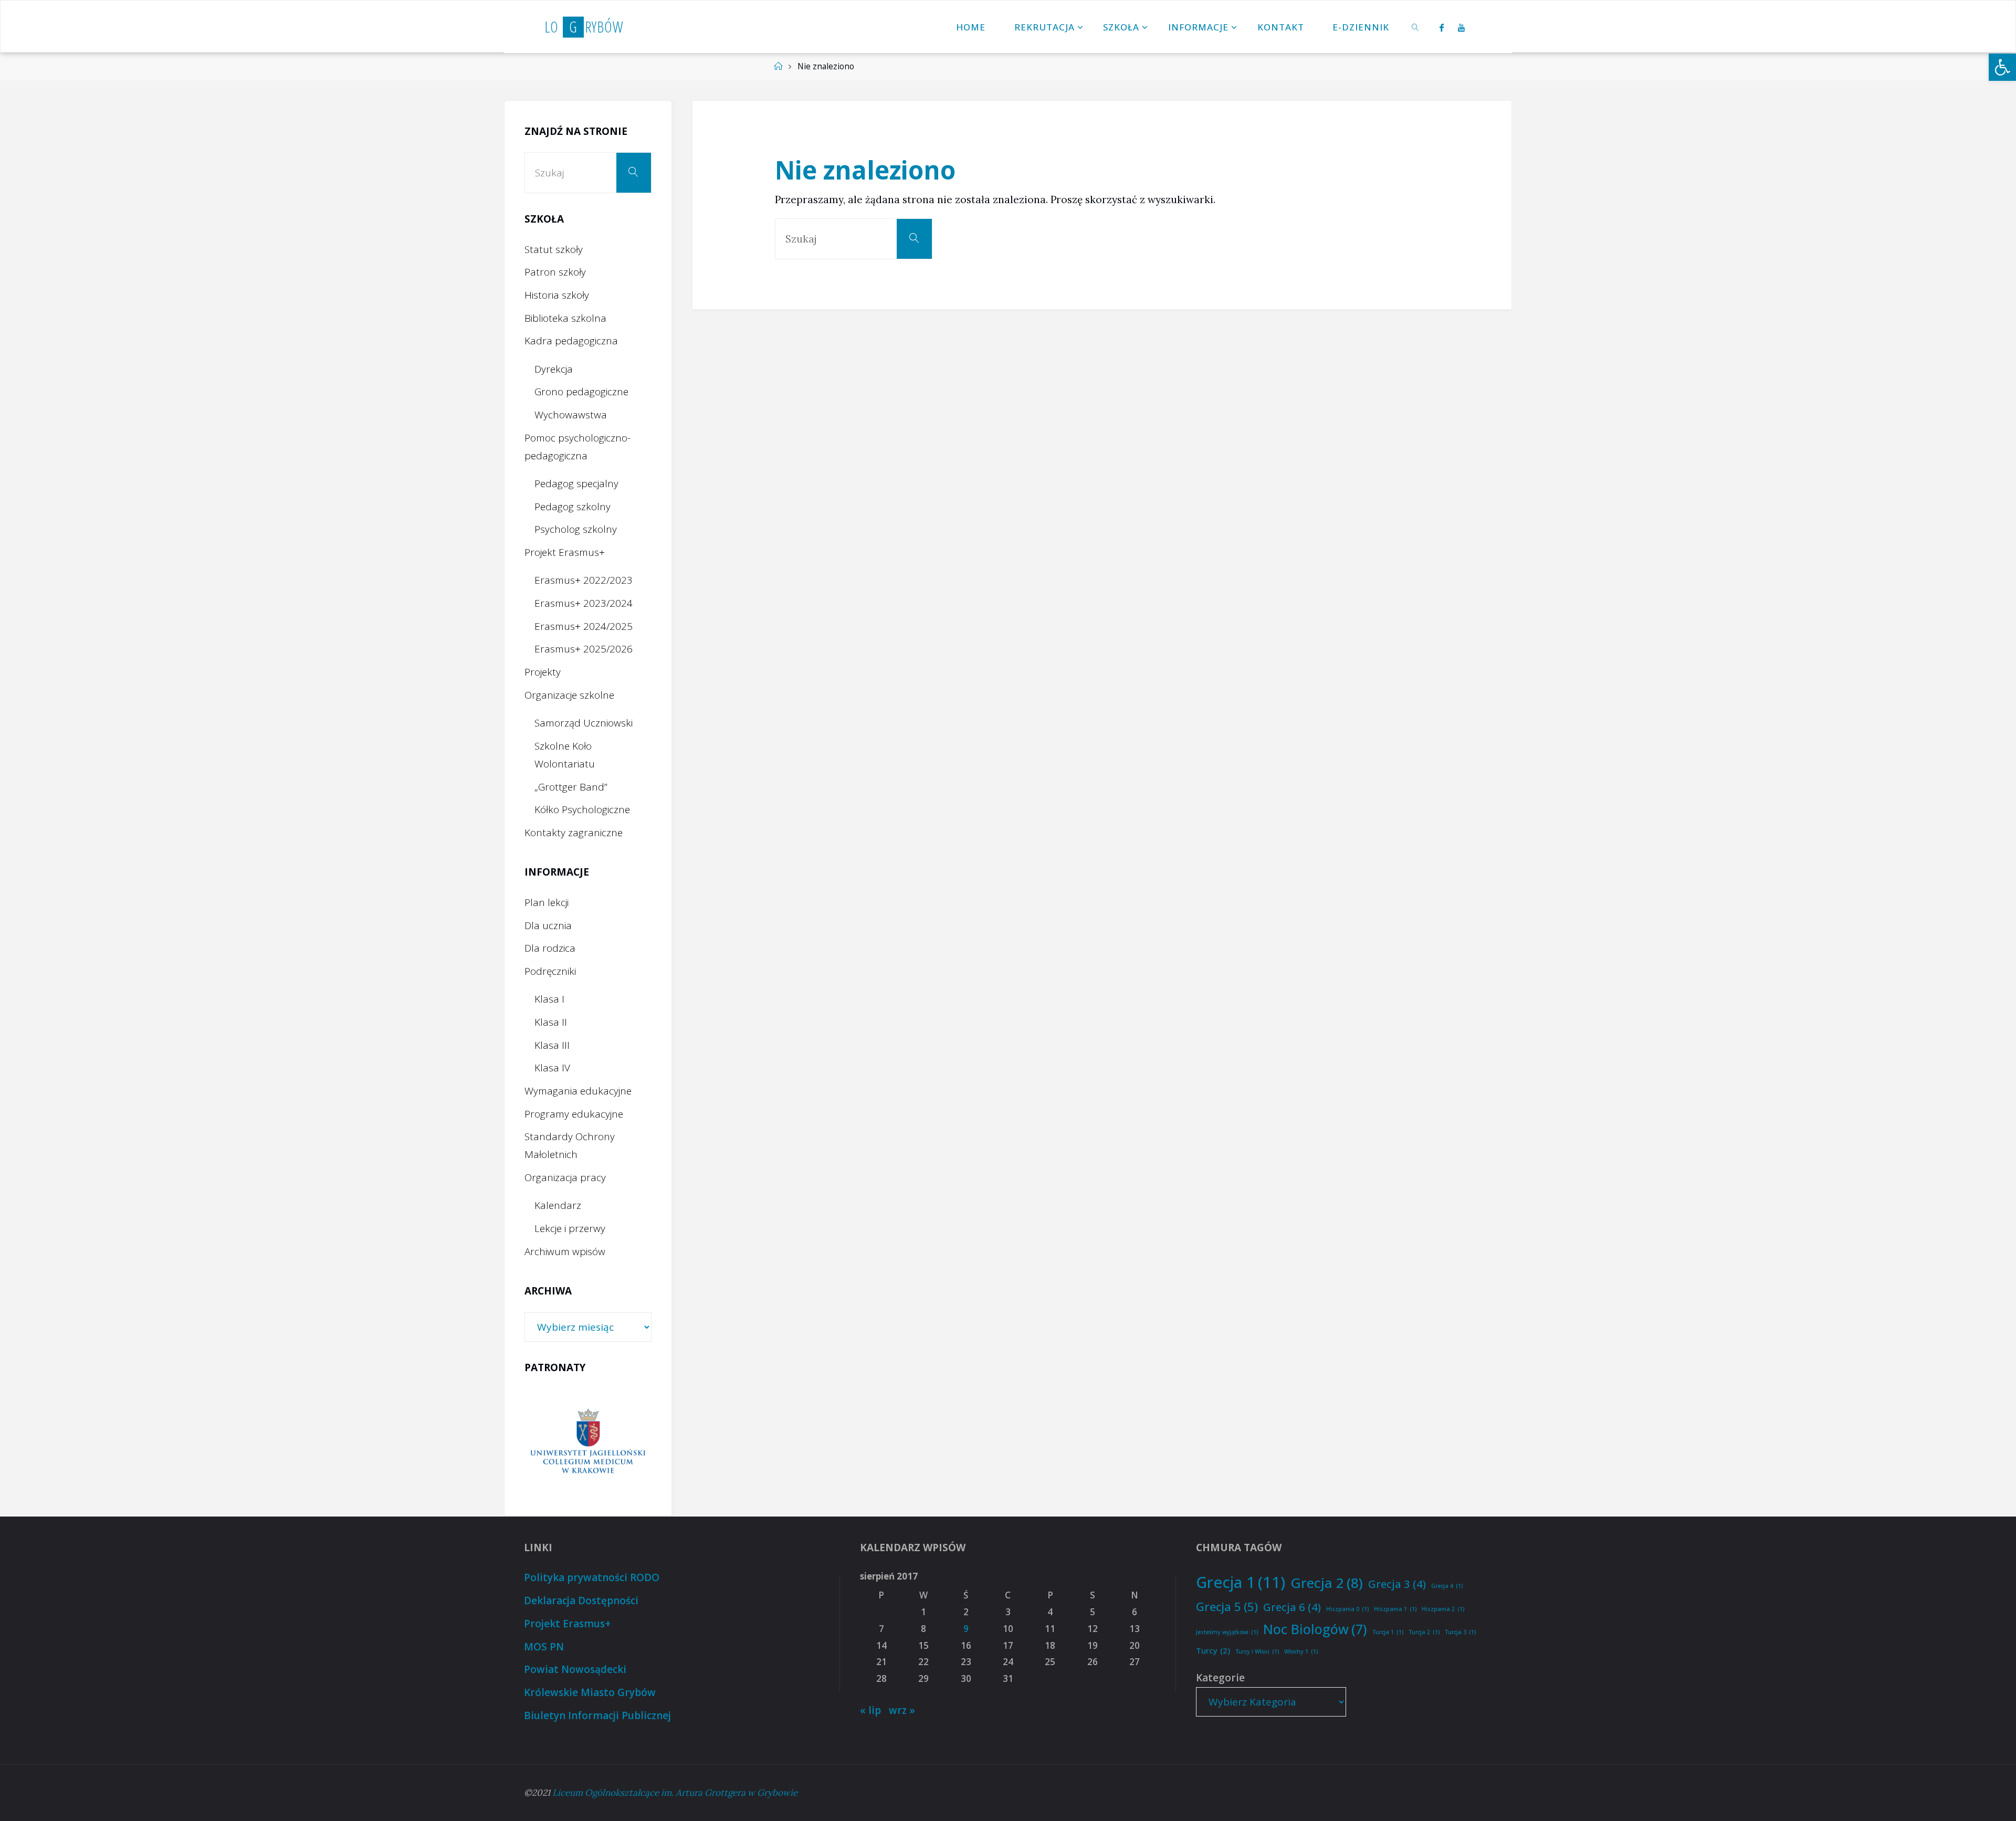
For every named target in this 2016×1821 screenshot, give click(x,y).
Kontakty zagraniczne (574, 833)
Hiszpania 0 (1347, 1609)
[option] (588, 1442)
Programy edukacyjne (574, 1114)
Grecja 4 (1447, 1586)
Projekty (543, 672)
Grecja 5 (1227, 1606)
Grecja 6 (1292, 1607)
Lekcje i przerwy (570, 1228)
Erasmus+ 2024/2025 (584, 626)
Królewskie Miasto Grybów (590, 1692)
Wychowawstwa (571, 415)
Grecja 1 (1241, 1582)
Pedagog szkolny (573, 507)
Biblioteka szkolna (565, 318)
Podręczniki (550, 971)
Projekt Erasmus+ (565, 552)
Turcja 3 (1460, 1632)
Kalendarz (558, 1205)
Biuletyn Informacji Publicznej (597, 1715)
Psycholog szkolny (576, 529)
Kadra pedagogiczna (571, 341)
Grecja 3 (1397, 1584)
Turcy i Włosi (1257, 1651)
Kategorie (1220, 1678)
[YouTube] (1462, 27)
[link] (1416, 27)
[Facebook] (1442, 27)
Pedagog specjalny (576, 483)
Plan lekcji (547, 902)
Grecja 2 (1327, 1583)
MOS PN (544, 1647)
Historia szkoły (557, 295)
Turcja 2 (1424, 1632)
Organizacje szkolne (569, 695)
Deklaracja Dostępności (581, 1601)
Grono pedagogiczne (581, 392)
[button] (2002, 67)
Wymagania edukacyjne (578, 1091)
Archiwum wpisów (565, 1251)
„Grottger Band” (571, 787)
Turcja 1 (1388, 1632)
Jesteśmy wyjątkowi (1227, 1632)
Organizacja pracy (565, 1177)
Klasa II (551, 1022)
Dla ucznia (548, 925)
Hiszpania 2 (1443, 1609)
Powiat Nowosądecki (575, 1669)
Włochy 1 (1301, 1651)
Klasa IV (552, 1068)
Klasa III (552, 1045)
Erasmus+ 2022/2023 (584, 580)
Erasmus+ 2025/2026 (584, 649)
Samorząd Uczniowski (584, 723)
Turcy (1213, 1650)
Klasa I (549, 999)
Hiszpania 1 (1395, 1609)
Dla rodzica (550, 948)
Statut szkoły (554, 249)
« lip (870, 1710)
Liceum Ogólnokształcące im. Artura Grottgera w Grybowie (675, 1793)
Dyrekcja (554, 369)
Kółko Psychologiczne (582, 809)
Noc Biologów (1315, 1629)
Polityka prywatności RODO (592, 1577)
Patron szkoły (555, 272)
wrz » (902, 1710)
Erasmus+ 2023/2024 (584, 603)
